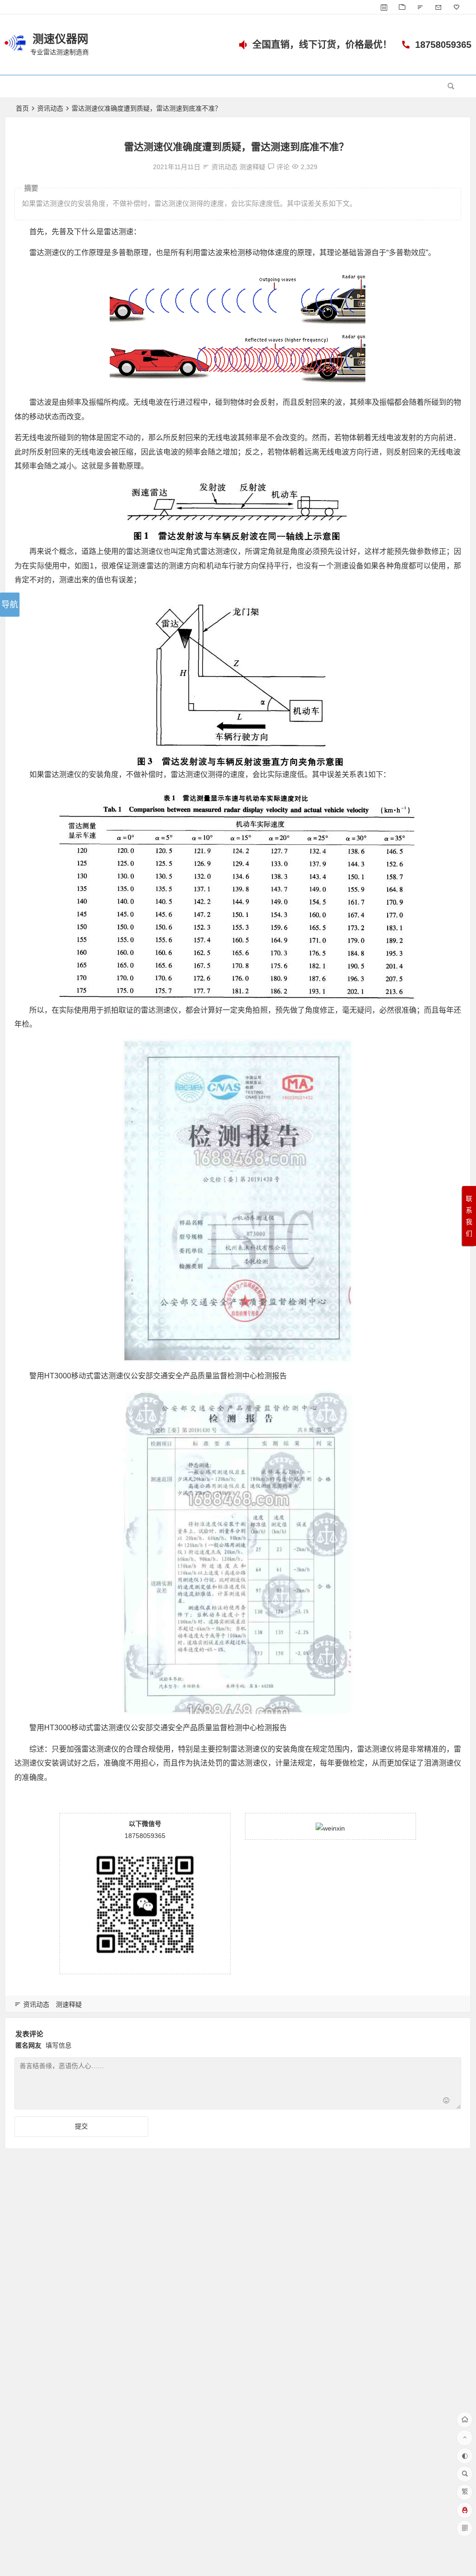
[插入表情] (446, 2101)
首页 (22, 108)
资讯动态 (50, 108)
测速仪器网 (60, 39)
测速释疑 (252, 167)
